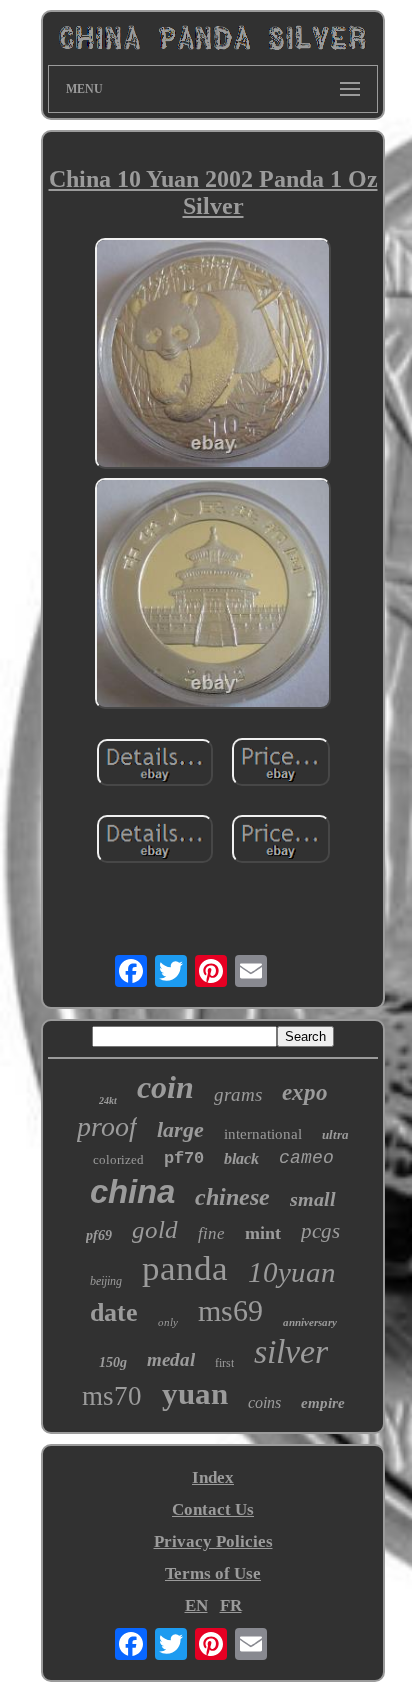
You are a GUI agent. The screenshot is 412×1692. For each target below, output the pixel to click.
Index (213, 1477)
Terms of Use (213, 1573)
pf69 (99, 1235)
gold (155, 1229)
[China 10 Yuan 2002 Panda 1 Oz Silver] (213, 356)
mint (263, 1233)
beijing (106, 1281)
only (168, 1322)
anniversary (310, 1322)
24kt (108, 1100)
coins (264, 1402)
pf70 (184, 1158)
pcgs (320, 1231)
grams (238, 1094)
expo (305, 1092)
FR (231, 1605)
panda (185, 1268)
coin (165, 1087)
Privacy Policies (213, 1541)
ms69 (230, 1310)
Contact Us (213, 1509)
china (132, 1191)
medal (171, 1359)
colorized (118, 1159)
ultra (335, 1134)
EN (196, 1605)
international (263, 1134)
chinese (232, 1197)
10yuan (292, 1272)
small (313, 1199)
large (180, 1129)
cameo (306, 1158)
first (224, 1363)
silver (291, 1351)
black (241, 1158)
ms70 (112, 1396)
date (114, 1312)
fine (211, 1233)
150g (113, 1362)
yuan (195, 1393)
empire (323, 1403)
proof (107, 1126)
